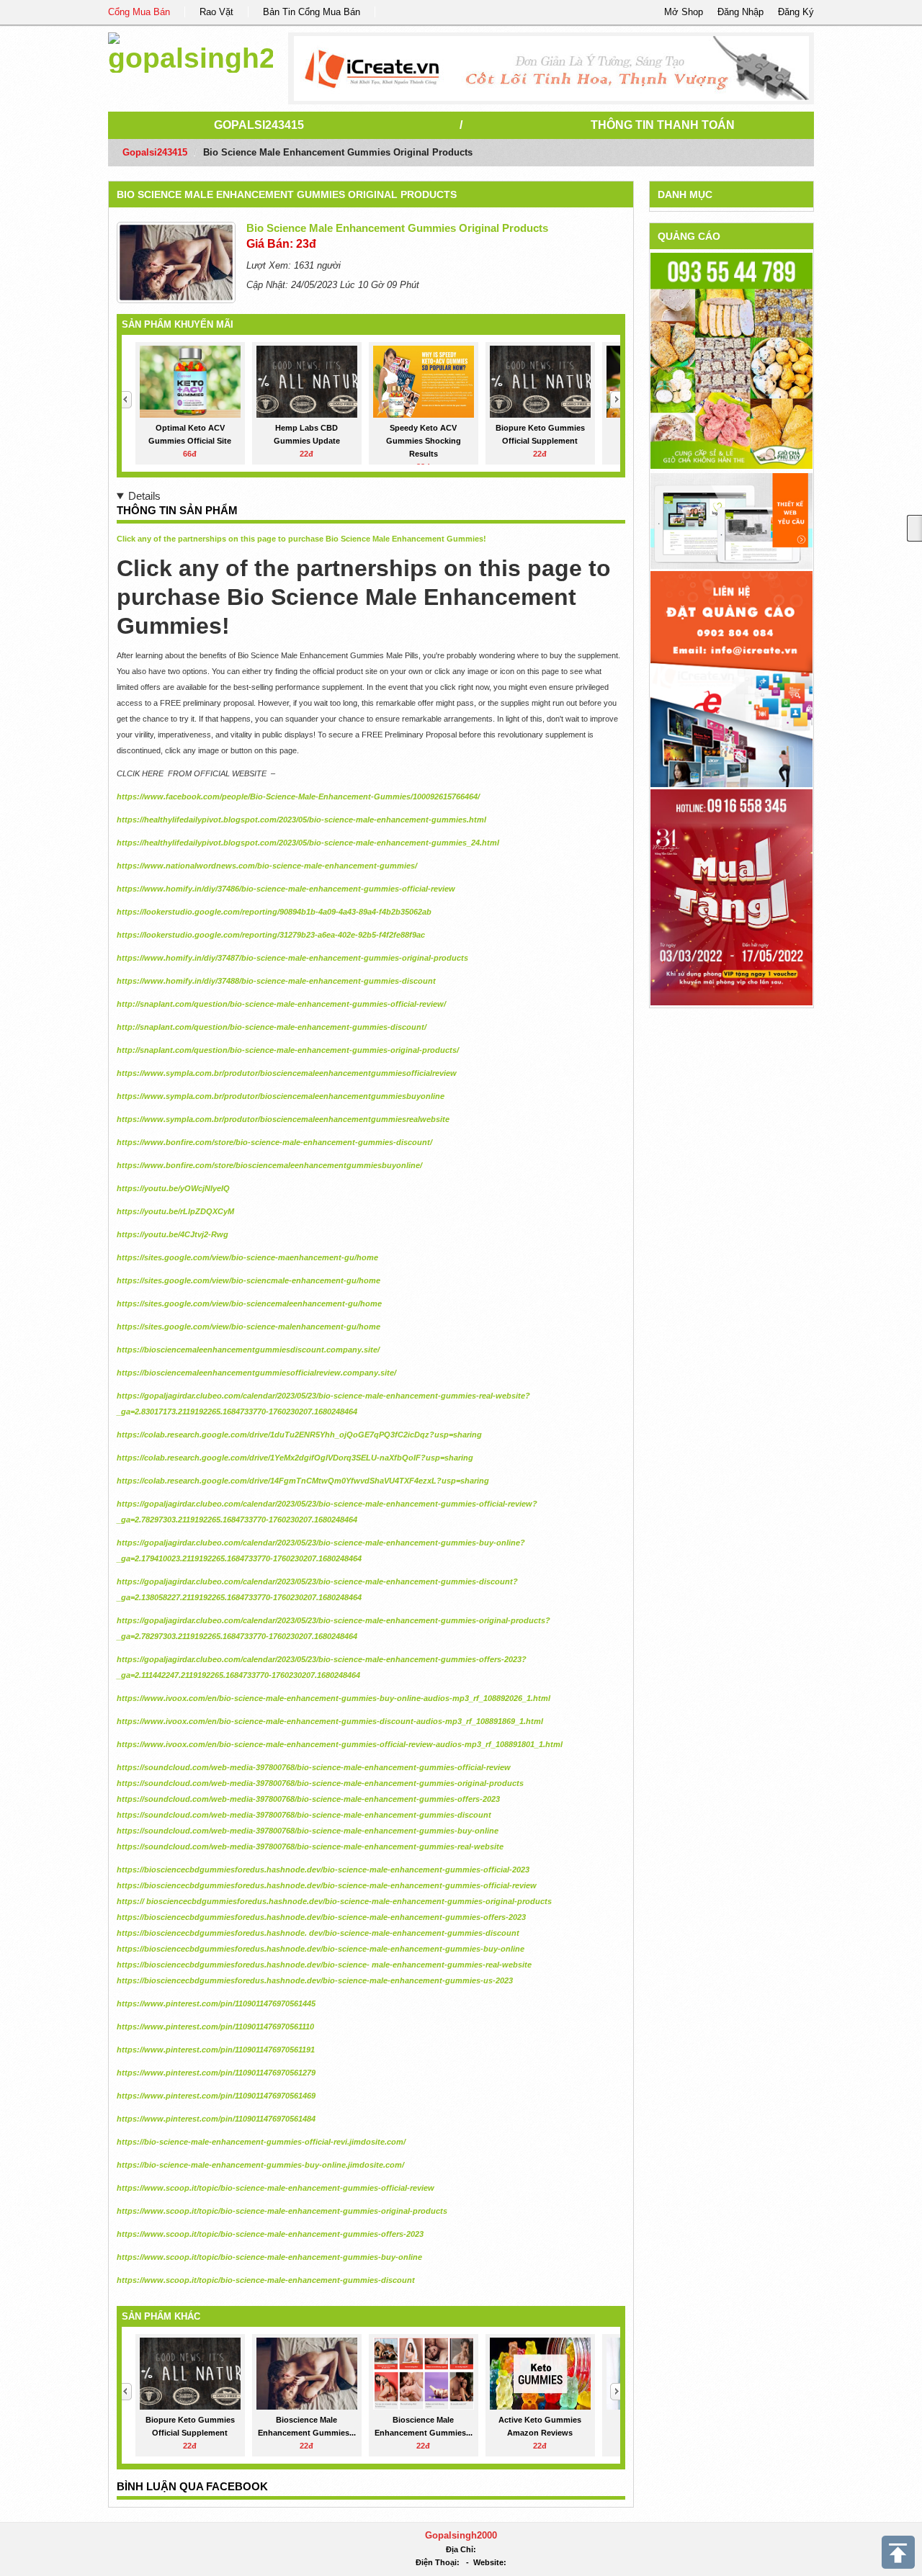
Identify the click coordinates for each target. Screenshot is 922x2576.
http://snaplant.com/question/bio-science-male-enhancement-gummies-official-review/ (281, 1004)
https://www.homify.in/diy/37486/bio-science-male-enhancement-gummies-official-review (286, 889)
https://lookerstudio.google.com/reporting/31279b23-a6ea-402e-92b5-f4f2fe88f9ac (271, 935)
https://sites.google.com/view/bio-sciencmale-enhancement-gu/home (249, 1280)
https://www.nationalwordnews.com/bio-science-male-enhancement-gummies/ (267, 866)
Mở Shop (684, 12)
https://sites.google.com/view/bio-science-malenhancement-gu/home (249, 1327)
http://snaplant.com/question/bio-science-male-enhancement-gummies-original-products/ (288, 1050)
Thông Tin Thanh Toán (663, 125)
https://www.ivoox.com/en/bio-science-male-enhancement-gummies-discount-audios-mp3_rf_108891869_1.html (330, 1721)
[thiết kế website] (551, 68)
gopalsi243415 (259, 125)
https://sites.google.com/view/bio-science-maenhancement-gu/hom (245, 1257)
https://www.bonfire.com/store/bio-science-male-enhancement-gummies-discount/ (274, 1142)
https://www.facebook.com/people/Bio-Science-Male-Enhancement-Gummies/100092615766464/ (298, 796)
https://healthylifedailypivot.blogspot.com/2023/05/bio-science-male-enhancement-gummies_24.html (308, 843)
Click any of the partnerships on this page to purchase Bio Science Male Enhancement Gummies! (301, 539)
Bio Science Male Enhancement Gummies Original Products (287, 194)
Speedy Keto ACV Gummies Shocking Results (424, 441)
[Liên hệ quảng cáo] (731, 678)
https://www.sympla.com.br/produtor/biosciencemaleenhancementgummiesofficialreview (287, 1073)
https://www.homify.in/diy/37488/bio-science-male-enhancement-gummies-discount (276, 981)
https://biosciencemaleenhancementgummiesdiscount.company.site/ (248, 1350)
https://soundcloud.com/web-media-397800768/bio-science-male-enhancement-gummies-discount (304, 1815)
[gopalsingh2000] (191, 50)
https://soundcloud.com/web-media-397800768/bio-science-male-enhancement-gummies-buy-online (308, 1831)
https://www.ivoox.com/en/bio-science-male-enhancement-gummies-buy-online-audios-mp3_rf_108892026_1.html (334, 1698)
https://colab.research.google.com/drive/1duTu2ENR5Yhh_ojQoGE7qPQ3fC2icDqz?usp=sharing (299, 1435)
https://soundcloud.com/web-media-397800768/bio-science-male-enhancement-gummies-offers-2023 (308, 1799)
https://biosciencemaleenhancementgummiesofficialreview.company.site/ (256, 1373)
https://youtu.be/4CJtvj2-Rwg (173, 1234)
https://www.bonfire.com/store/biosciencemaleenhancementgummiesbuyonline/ (269, 1165)
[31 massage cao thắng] (731, 896)
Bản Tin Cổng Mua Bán (312, 12)
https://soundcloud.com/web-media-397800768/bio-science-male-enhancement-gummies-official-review (314, 1767)
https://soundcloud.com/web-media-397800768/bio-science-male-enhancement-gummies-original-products (320, 1783)
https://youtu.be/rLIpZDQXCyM (175, 1211)
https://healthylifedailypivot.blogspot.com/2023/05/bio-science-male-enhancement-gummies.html (301, 820)
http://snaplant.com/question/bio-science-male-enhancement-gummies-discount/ (272, 1027)
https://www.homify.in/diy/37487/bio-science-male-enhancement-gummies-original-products (292, 958)
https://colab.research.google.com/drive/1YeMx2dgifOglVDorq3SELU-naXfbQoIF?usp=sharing (295, 1458)
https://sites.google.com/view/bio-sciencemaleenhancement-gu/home (249, 1303)
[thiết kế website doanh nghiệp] (731, 520)
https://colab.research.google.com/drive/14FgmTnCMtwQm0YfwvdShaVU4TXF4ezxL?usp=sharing (303, 1481)
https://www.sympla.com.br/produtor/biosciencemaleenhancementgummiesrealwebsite (283, 1119)
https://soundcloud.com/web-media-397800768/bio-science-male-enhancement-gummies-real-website (310, 1846)
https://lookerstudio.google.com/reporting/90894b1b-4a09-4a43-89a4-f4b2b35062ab (274, 912)
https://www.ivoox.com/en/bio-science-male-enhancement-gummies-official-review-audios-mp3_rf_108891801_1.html (340, 1744)
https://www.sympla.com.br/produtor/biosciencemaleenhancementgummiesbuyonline (281, 1096)
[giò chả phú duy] (731, 360)
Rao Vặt (216, 12)
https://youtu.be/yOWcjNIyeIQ (173, 1188)
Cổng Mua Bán (139, 12)
